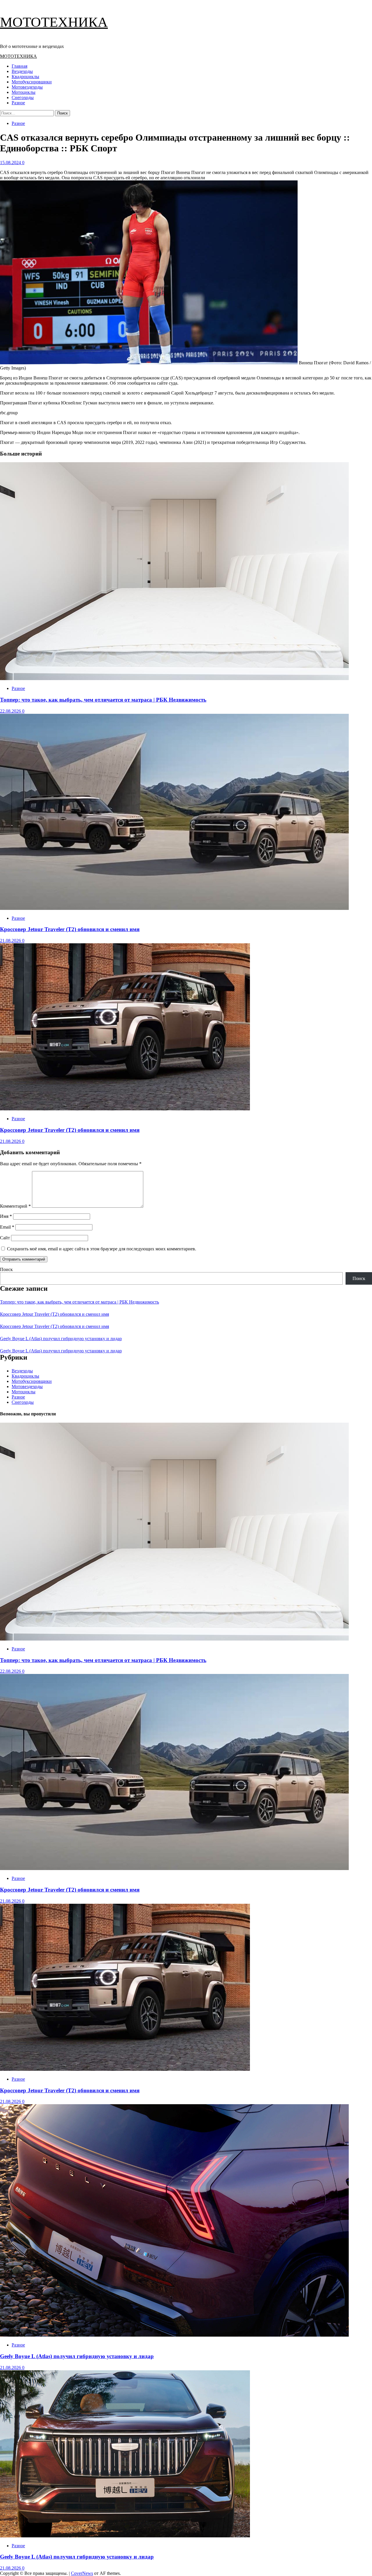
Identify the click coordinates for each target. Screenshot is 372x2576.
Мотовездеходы (27, 87)
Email (7, 1227)
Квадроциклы (25, 77)
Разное (18, 103)
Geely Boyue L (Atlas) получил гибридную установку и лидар (61, 1339)
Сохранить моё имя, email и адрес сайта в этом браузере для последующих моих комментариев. (102, 1249)
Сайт (5, 1238)
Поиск (6, 1269)
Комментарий (15, 1206)
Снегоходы (23, 97)
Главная (19, 66)
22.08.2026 (11, 711)
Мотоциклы (24, 92)
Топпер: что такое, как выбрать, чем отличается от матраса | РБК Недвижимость (103, 700)
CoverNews (82, 2573)
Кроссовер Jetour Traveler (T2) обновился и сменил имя (70, 929)
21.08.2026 (11, 941)
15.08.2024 (11, 163)
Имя (6, 1216)
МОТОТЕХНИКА (54, 22)
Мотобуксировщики (32, 82)
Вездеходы (22, 71)
